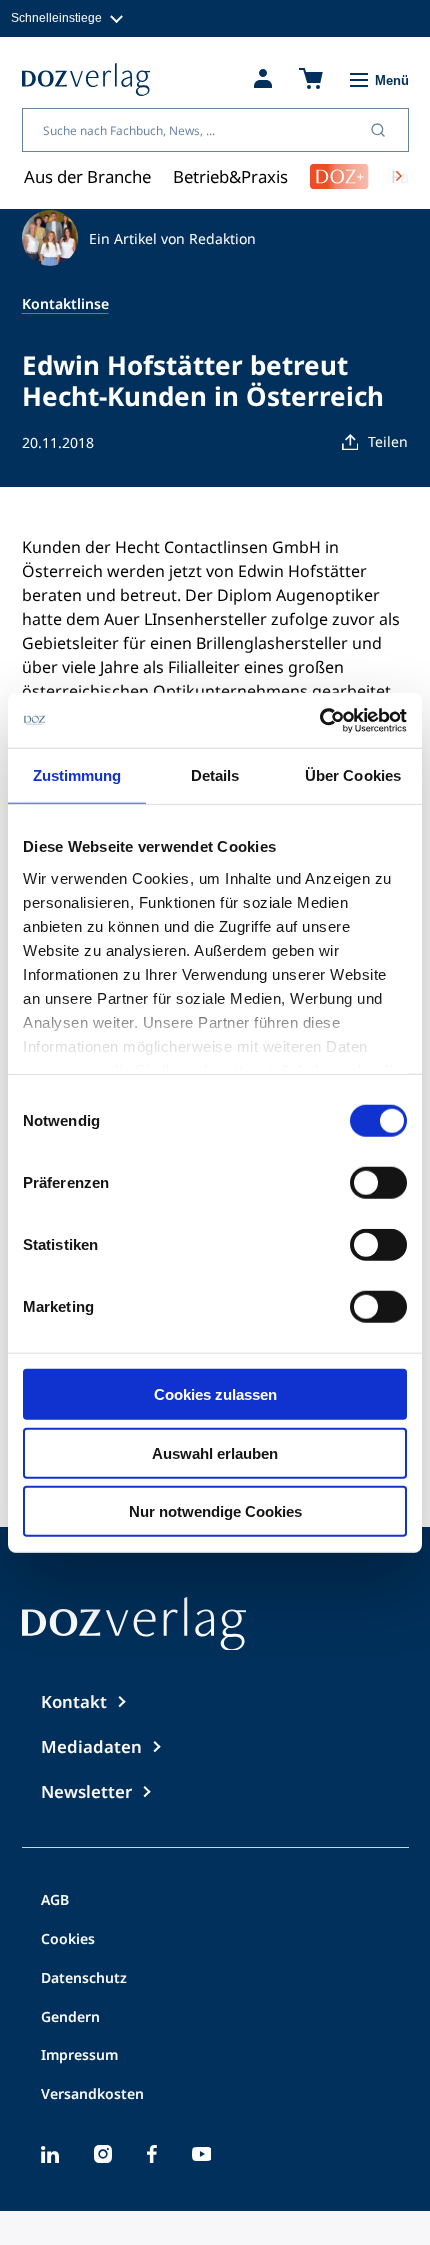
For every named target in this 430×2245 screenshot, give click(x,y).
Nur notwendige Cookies (215, 1511)
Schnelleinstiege (56, 17)
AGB (55, 1901)
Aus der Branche (87, 176)
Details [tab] (215, 775)
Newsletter (86, 1791)
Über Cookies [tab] (353, 775)
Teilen (388, 441)
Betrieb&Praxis (230, 176)
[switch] (378, 1183)
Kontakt (74, 1701)
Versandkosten (92, 2095)
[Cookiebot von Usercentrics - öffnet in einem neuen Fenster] (319, 720)
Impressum (79, 2056)
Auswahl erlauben (215, 1452)
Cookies (68, 1940)
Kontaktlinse (65, 303)
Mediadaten (91, 1746)
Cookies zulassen (215, 1394)
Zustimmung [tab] (77, 775)
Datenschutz (84, 1979)
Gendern (70, 2018)
